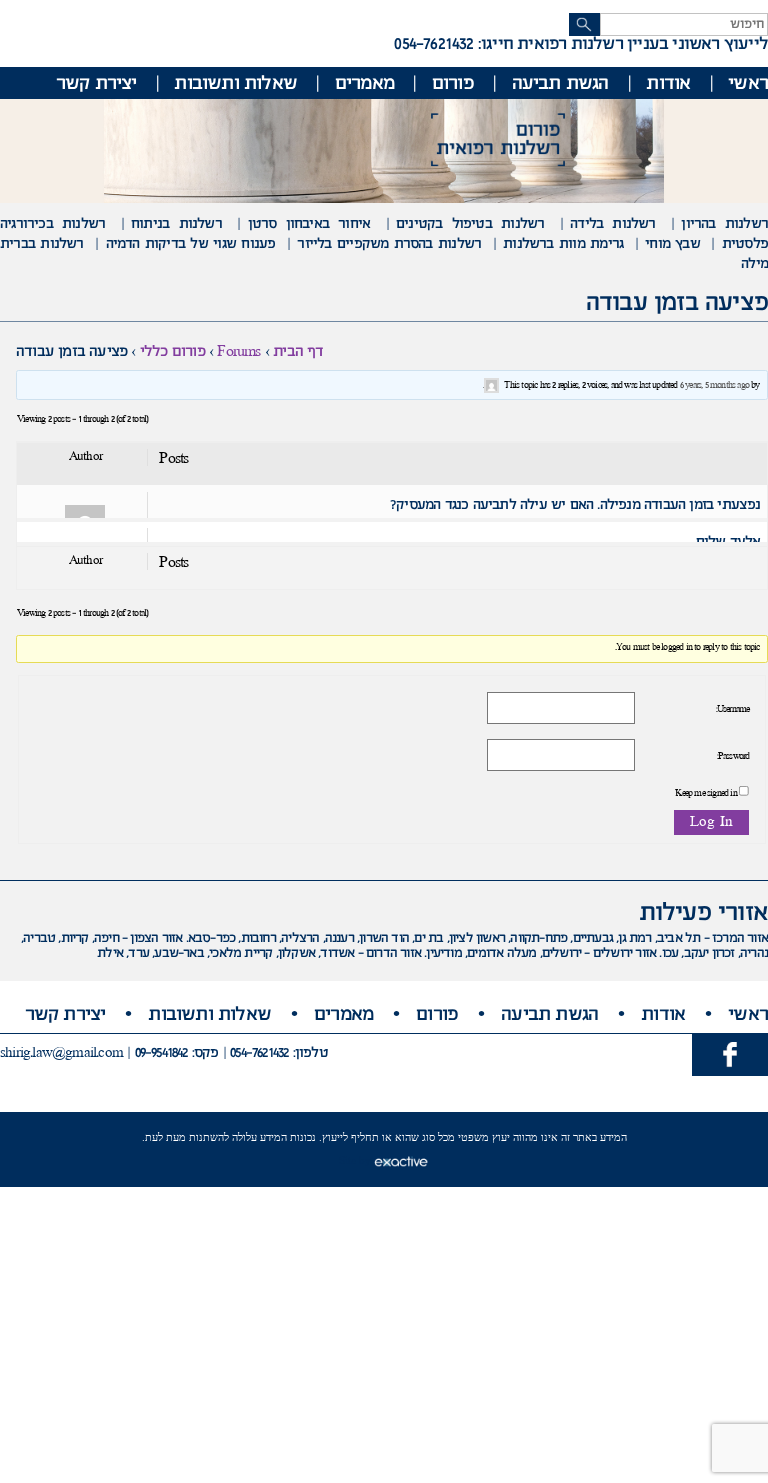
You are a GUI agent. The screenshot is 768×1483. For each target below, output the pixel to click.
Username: (732, 710)
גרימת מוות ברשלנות (563, 244)
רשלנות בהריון (724, 224)
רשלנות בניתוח (176, 224)
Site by (356, 1160)
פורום (453, 84)
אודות (668, 84)
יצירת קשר (96, 84)
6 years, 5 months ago (714, 386)
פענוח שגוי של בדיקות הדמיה (190, 244)
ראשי (748, 84)
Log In (711, 822)
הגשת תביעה (560, 84)
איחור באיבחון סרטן (309, 224)
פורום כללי (172, 352)
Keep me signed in (705, 794)
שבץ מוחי (672, 244)
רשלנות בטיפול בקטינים (470, 224)
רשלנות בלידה (612, 224)
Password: (733, 757)
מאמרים (364, 84)
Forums (238, 352)
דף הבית (298, 352)
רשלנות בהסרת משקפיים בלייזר (389, 244)
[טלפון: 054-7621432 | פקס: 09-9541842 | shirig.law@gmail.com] (730, 1054)
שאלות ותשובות (235, 84)
